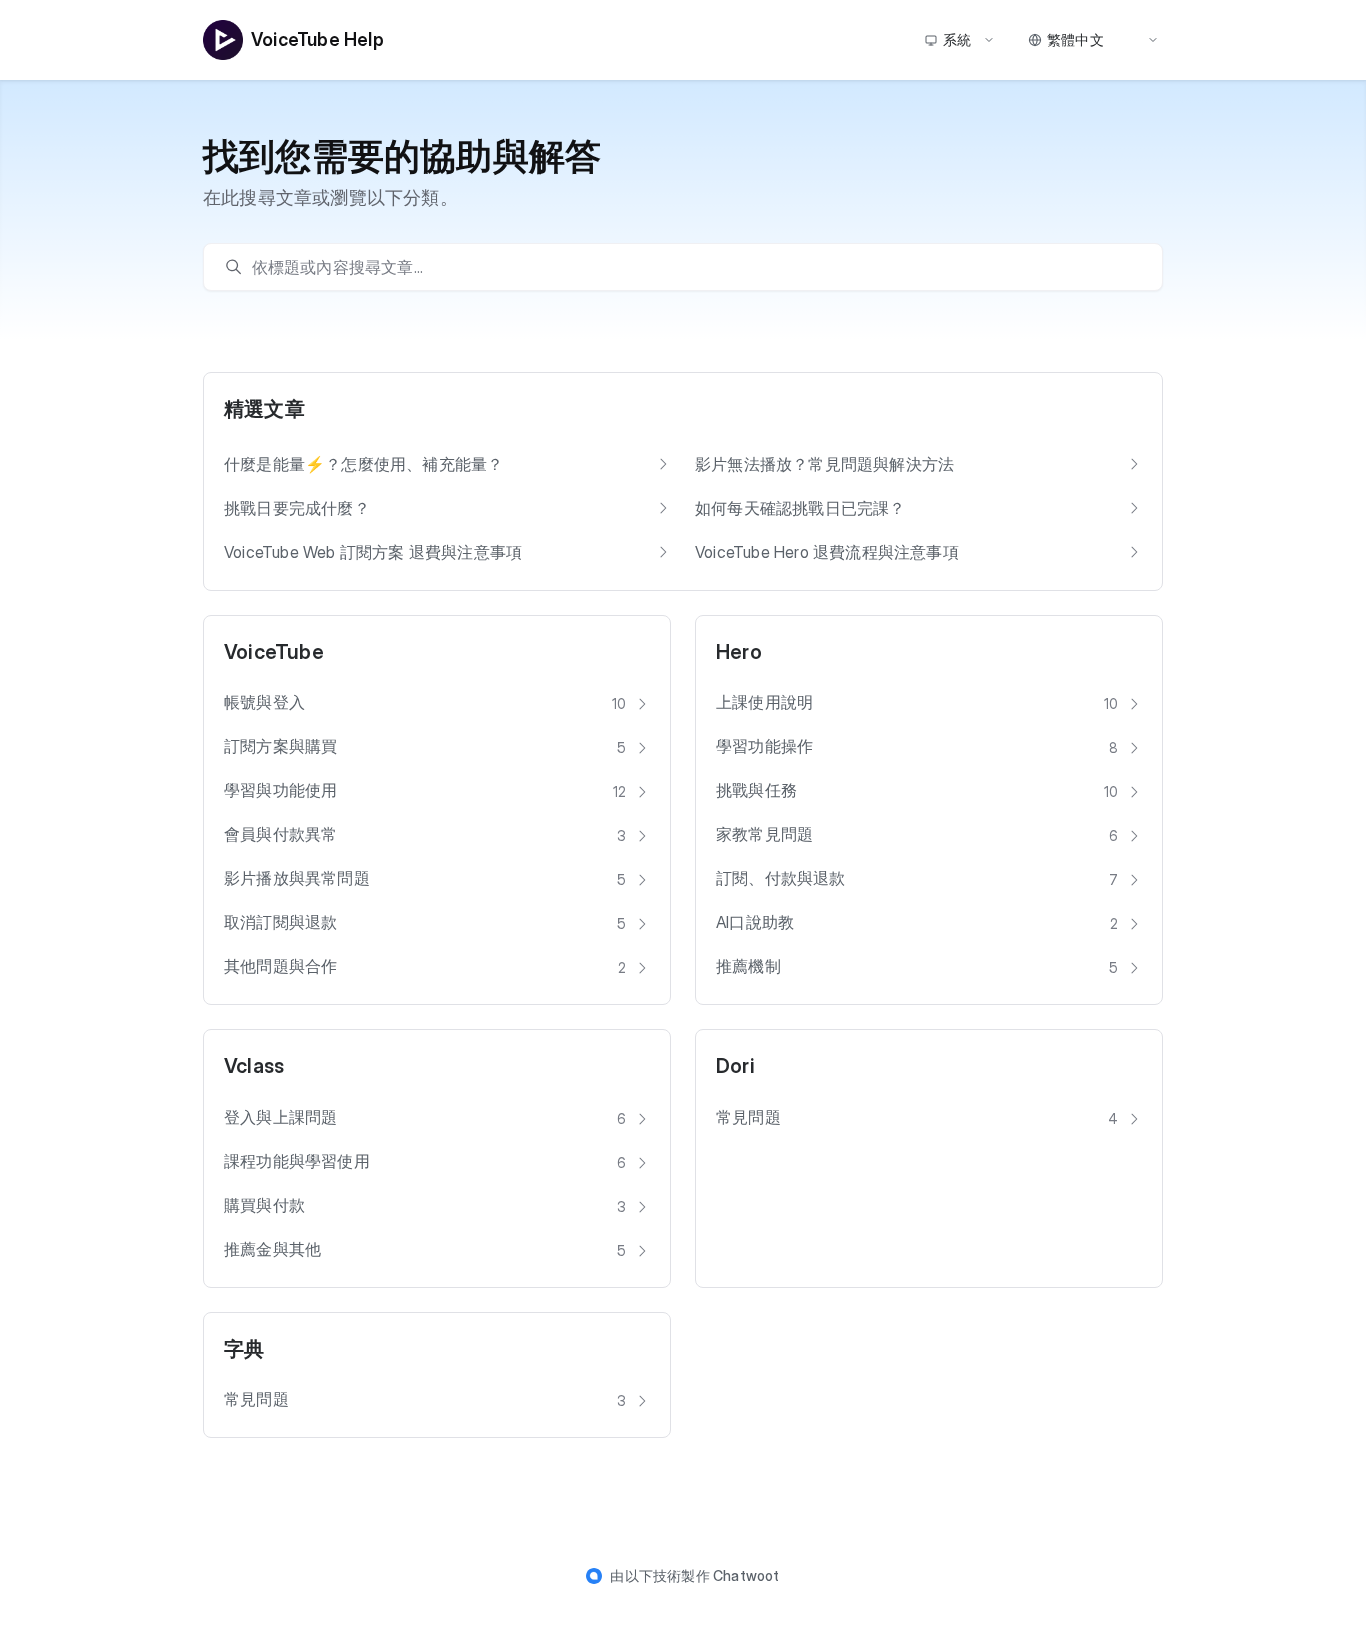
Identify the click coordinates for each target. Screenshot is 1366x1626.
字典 (244, 1349)
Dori (735, 1066)
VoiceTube (274, 652)
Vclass (254, 1066)
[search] (693, 267)
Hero (739, 652)
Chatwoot (746, 1575)
